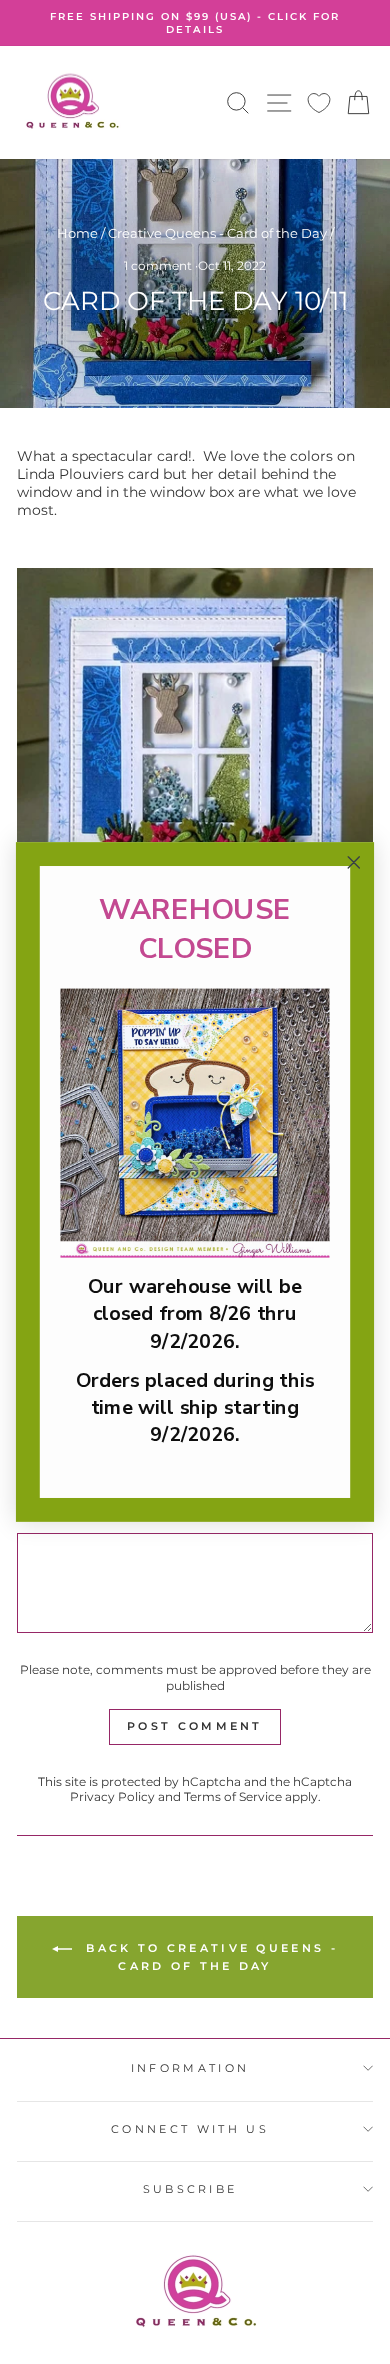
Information (190, 2068)
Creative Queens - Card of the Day (217, 233)
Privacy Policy (112, 1797)
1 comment (159, 265)
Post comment (195, 1726)
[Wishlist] (319, 102)
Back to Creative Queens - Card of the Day (209, 1957)
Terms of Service (233, 1797)
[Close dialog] (354, 863)
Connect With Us (190, 2129)
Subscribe (190, 2189)
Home (77, 233)
